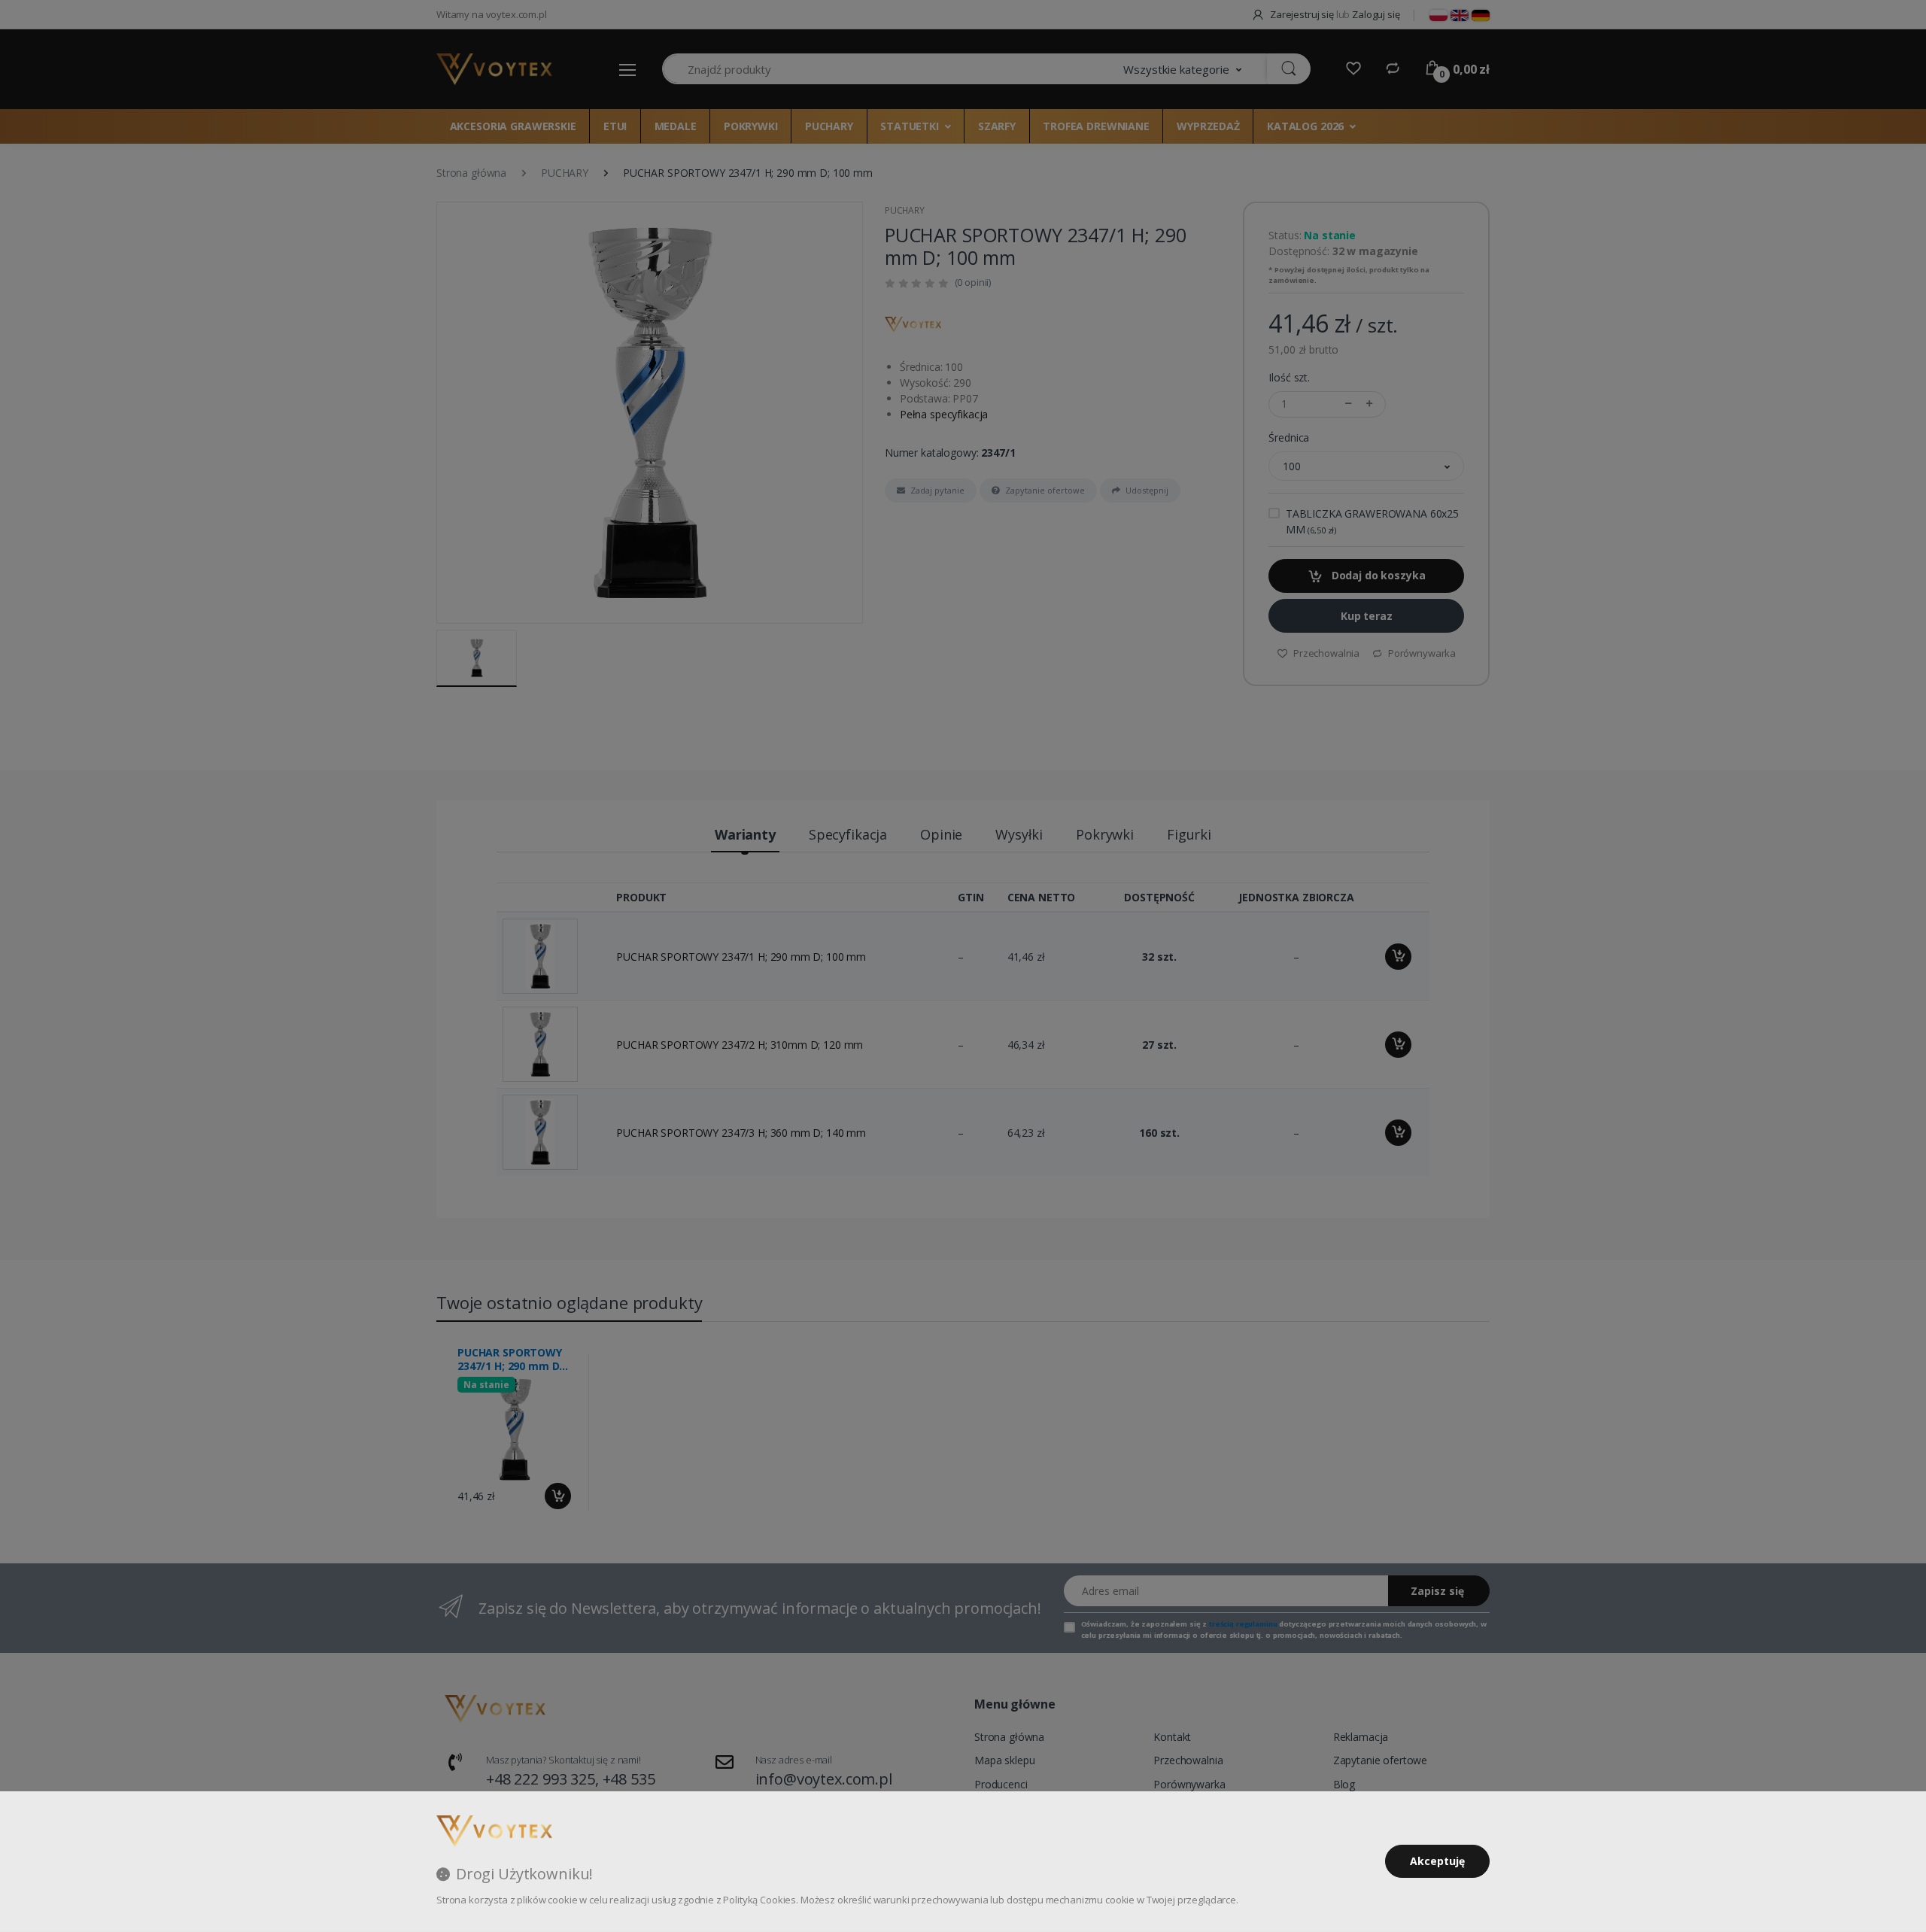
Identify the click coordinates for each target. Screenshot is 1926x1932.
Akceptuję (1437, 1861)
